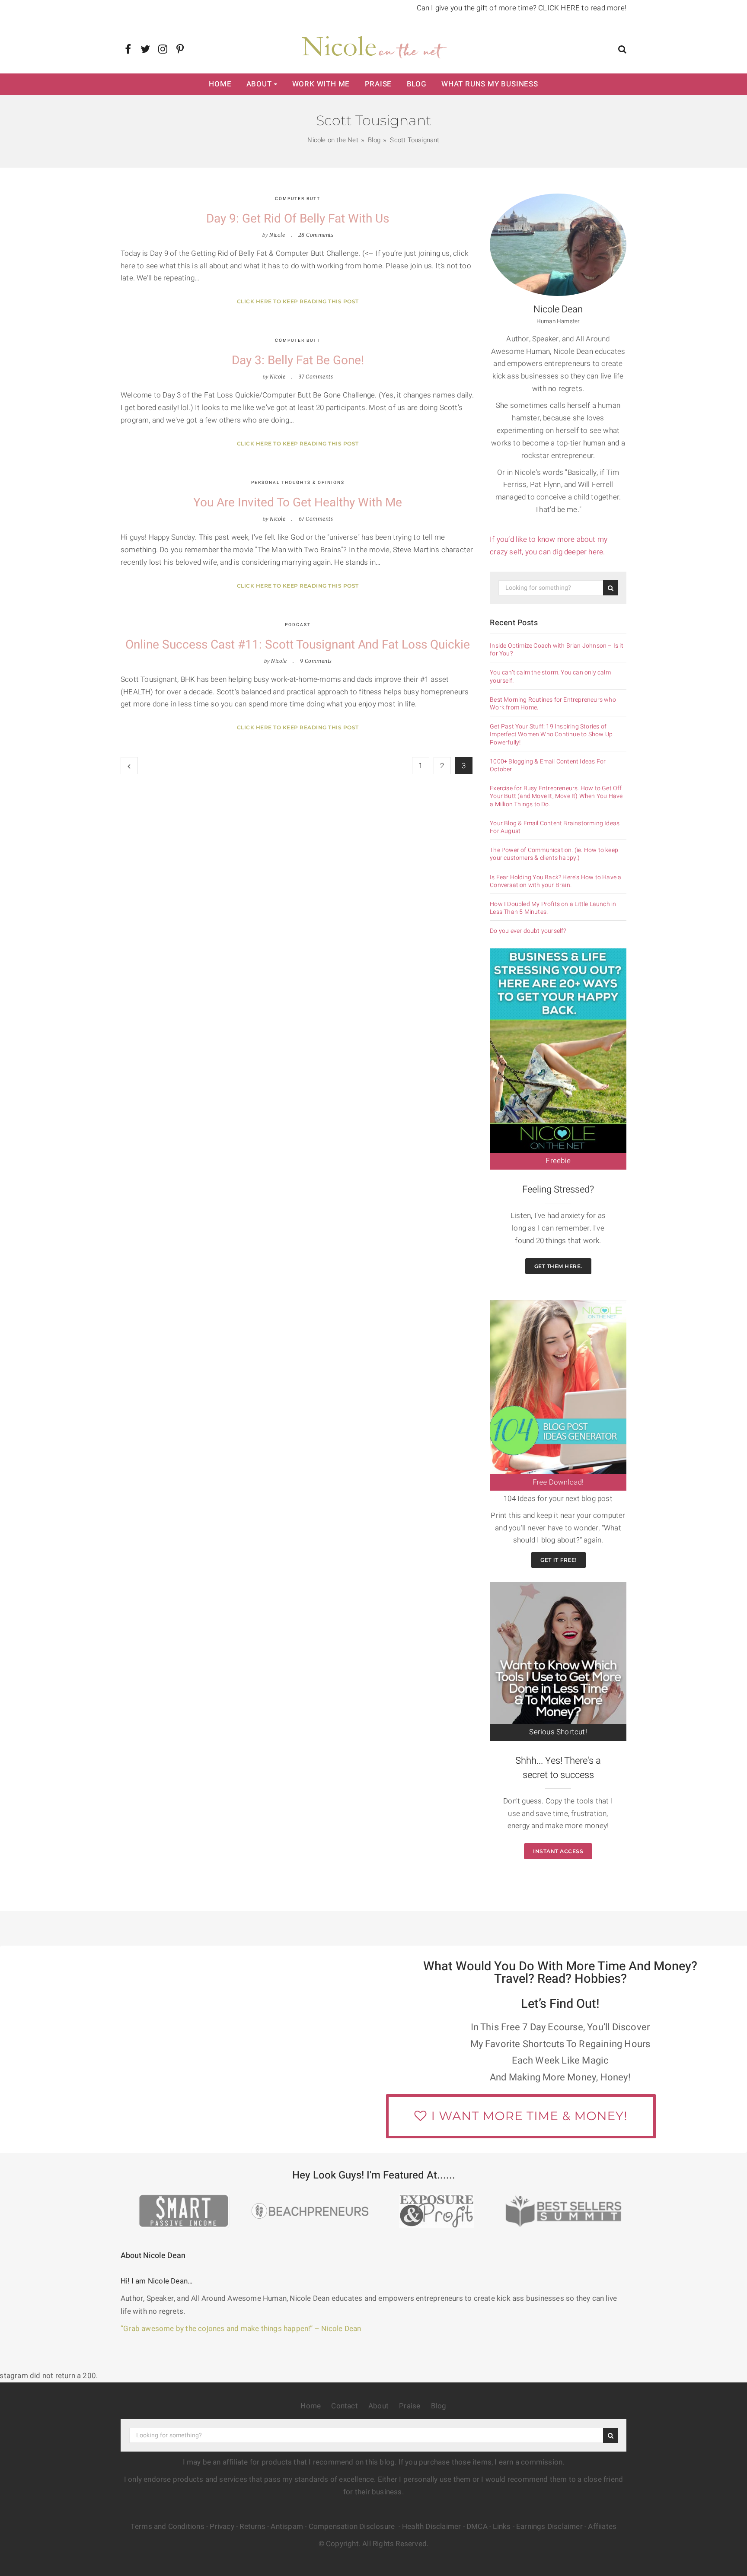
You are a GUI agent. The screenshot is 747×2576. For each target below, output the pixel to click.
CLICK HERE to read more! (582, 8)
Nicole (277, 235)
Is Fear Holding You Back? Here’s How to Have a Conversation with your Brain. (555, 881)
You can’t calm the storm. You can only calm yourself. (550, 677)
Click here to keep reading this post (298, 301)
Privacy (222, 2527)
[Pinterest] (180, 50)
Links (502, 2527)
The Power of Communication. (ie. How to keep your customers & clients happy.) (554, 854)
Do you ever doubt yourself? (528, 931)
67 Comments (316, 519)
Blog (417, 84)
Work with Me (321, 84)
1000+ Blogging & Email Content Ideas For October (548, 766)
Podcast (298, 625)
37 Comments (316, 377)
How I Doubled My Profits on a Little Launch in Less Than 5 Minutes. (553, 908)
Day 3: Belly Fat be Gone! (298, 361)
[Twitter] (145, 50)
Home (220, 84)
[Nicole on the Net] (373, 45)
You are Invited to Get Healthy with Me (298, 503)
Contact (344, 2406)
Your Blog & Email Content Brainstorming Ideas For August (555, 827)
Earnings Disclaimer (549, 2527)
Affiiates (602, 2527)
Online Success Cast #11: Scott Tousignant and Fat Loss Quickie (298, 645)
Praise (378, 84)
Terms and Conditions (168, 2527)
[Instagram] (163, 50)
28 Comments (316, 235)
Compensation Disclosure (353, 2527)
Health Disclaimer (431, 2527)
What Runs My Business (490, 84)
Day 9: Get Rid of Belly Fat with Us (298, 219)
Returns (252, 2527)
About (259, 84)
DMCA (477, 2527)
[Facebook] (128, 50)
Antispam (287, 2527)
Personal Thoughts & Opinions (298, 483)
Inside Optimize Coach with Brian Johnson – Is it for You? (557, 650)
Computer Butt (298, 199)
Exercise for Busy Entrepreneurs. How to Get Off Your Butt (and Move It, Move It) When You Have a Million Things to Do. (556, 797)
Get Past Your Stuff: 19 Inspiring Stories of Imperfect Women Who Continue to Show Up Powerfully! (551, 735)
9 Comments (316, 661)
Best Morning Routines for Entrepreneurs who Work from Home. (553, 704)
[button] (622, 50)
